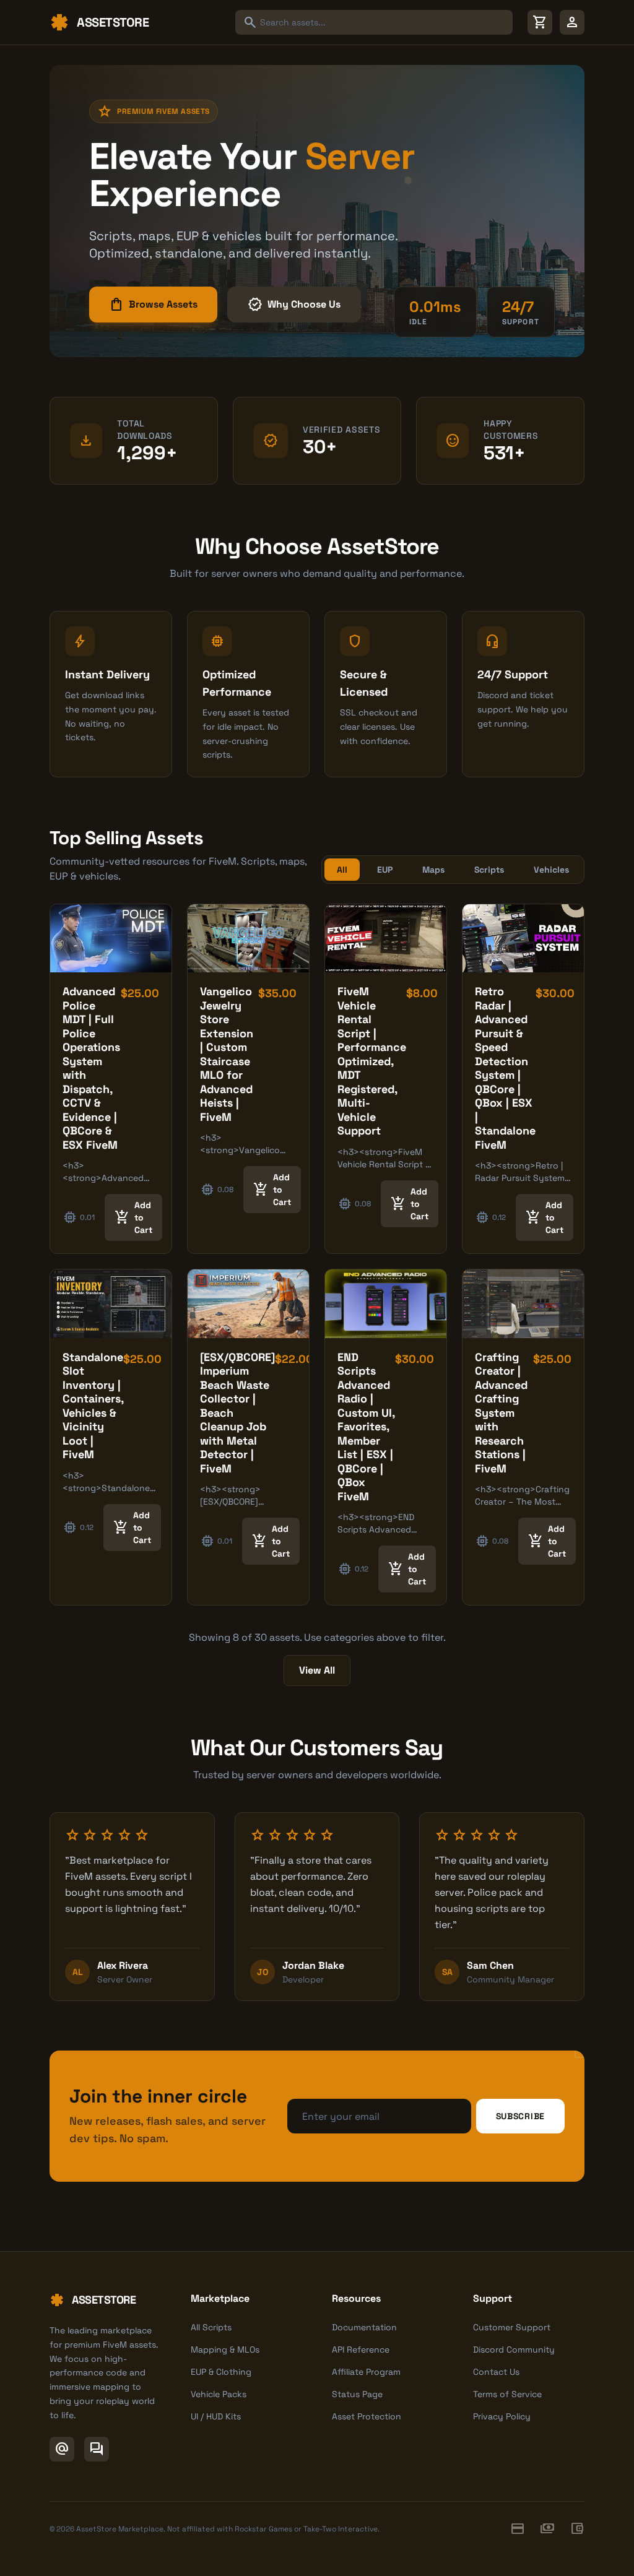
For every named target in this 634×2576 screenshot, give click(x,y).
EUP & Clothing (221, 2372)
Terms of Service (507, 2394)
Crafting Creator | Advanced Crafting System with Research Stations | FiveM (501, 1413)
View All (317, 1670)
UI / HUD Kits (216, 2416)
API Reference (361, 2349)
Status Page (357, 2394)
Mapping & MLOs (225, 2349)
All (342, 870)
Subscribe (520, 2116)
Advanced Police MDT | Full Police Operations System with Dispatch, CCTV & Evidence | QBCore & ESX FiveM (91, 1068)
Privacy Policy (502, 2416)
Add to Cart (133, 1217)
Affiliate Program (366, 2372)
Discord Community (514, 2349)
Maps (433, 870)
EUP (385, 870)
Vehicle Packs (219, 2394)
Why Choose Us (294, 305)
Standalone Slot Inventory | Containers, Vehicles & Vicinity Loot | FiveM (93, 1406)
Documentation (364, 2327)
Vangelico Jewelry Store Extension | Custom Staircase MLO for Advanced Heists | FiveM (227, 1054)
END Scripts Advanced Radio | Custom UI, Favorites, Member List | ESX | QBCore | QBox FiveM (366, 1427)
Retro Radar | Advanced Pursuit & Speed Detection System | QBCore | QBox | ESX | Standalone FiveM (505, 1068)
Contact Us (496, 2372)
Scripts (489, 870)
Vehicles (551, 870)
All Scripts (211, 2327)
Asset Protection (367, 2416)
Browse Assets (153, 305)
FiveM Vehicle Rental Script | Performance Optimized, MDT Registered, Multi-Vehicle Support (372, 1061)
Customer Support (512, 2327)
